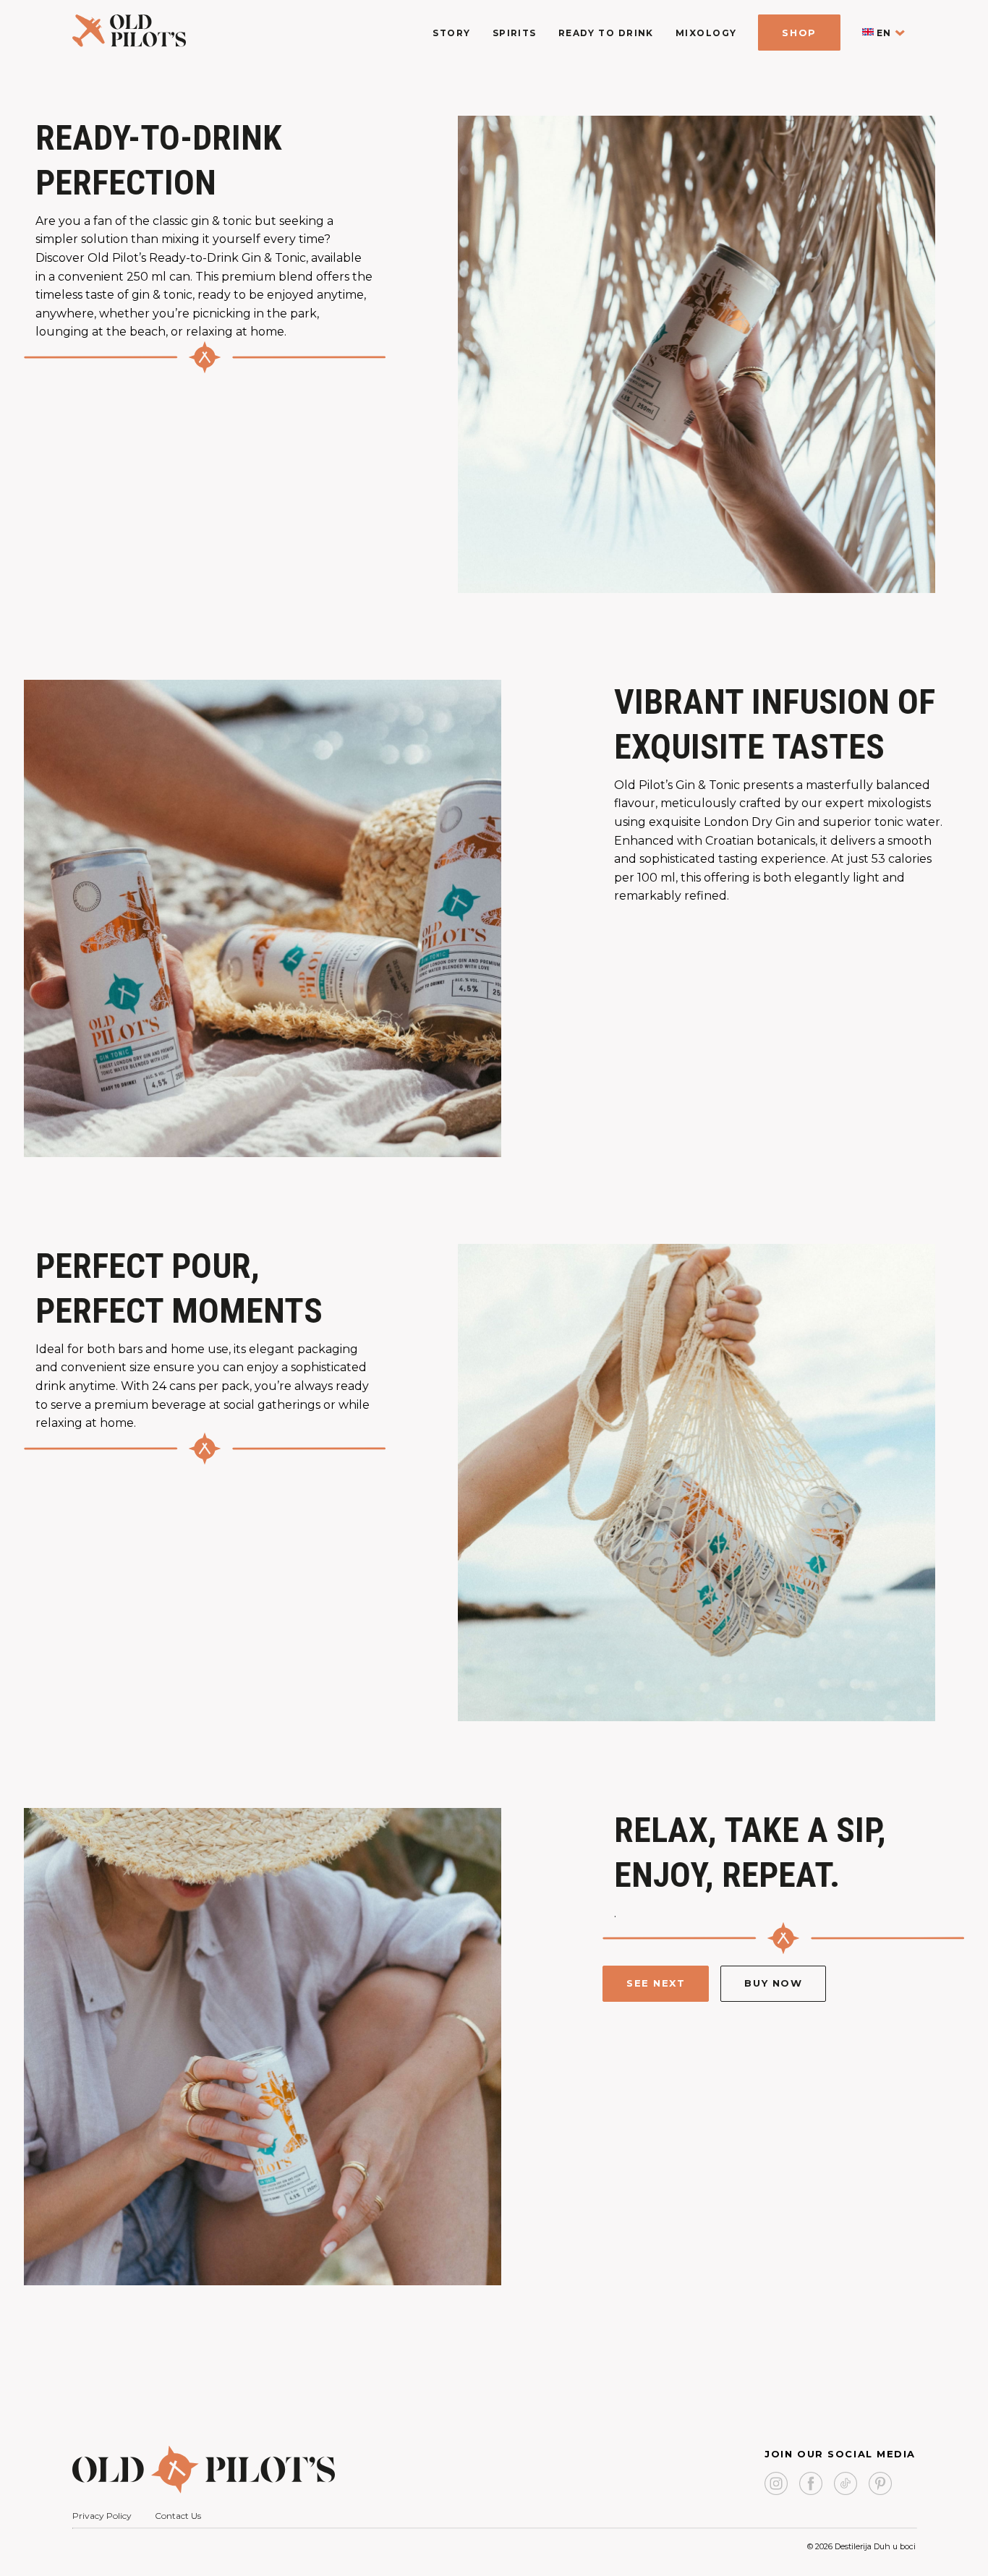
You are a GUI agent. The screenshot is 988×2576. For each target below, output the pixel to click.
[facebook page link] (811, 2485)
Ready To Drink (606, 33)
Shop (799, 33)
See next (656, 1983)
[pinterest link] (880, 2485)
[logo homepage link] (129, 43)
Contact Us (178, 2516)
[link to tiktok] (846, 2485)
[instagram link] (776, 2485)
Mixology (706, 33)
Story (451, 33)
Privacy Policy (102, 2516)
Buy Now (773, 1983)
